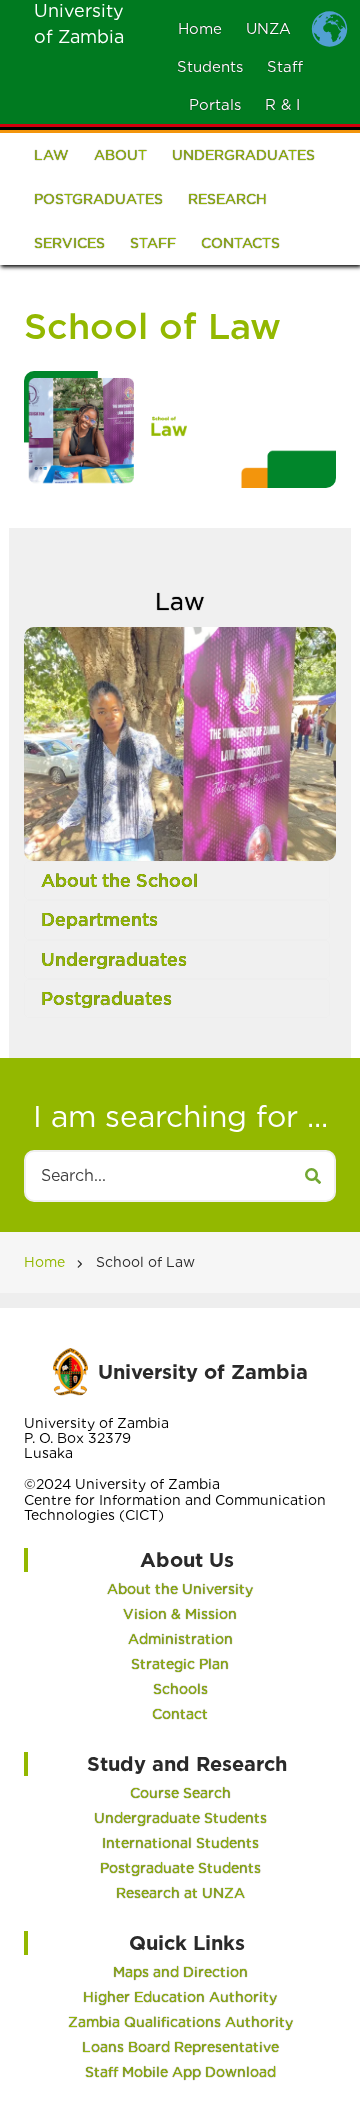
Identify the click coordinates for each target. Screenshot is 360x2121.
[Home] (70, 1369)
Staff (285, 67)
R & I (282, 105)
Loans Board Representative (180, 2047)
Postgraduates (98, 199)
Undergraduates (243, 155)
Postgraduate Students (180, 1868)
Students (210, 67)
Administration (180, 1639)
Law (51, 155)
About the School (119, 880)
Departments (99, 919)
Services (69, 243)
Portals (215, 105)
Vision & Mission (180, 1614)
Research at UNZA (180, 1893)
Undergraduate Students (180, 1818)
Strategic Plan (180, 1664)
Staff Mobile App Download (180, 2072)
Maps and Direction (180, 1972)
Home (200, 29)
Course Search (180, 1793)
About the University (180, 1589)
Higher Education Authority (180, 1997)
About (120, 155)
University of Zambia (203, 1372)
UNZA (268, 29)
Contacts (240, 243)
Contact (180, 1714)
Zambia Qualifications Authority (180, 2022)
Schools (180, 1689)
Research (227, 199)
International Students (180, 1843)
